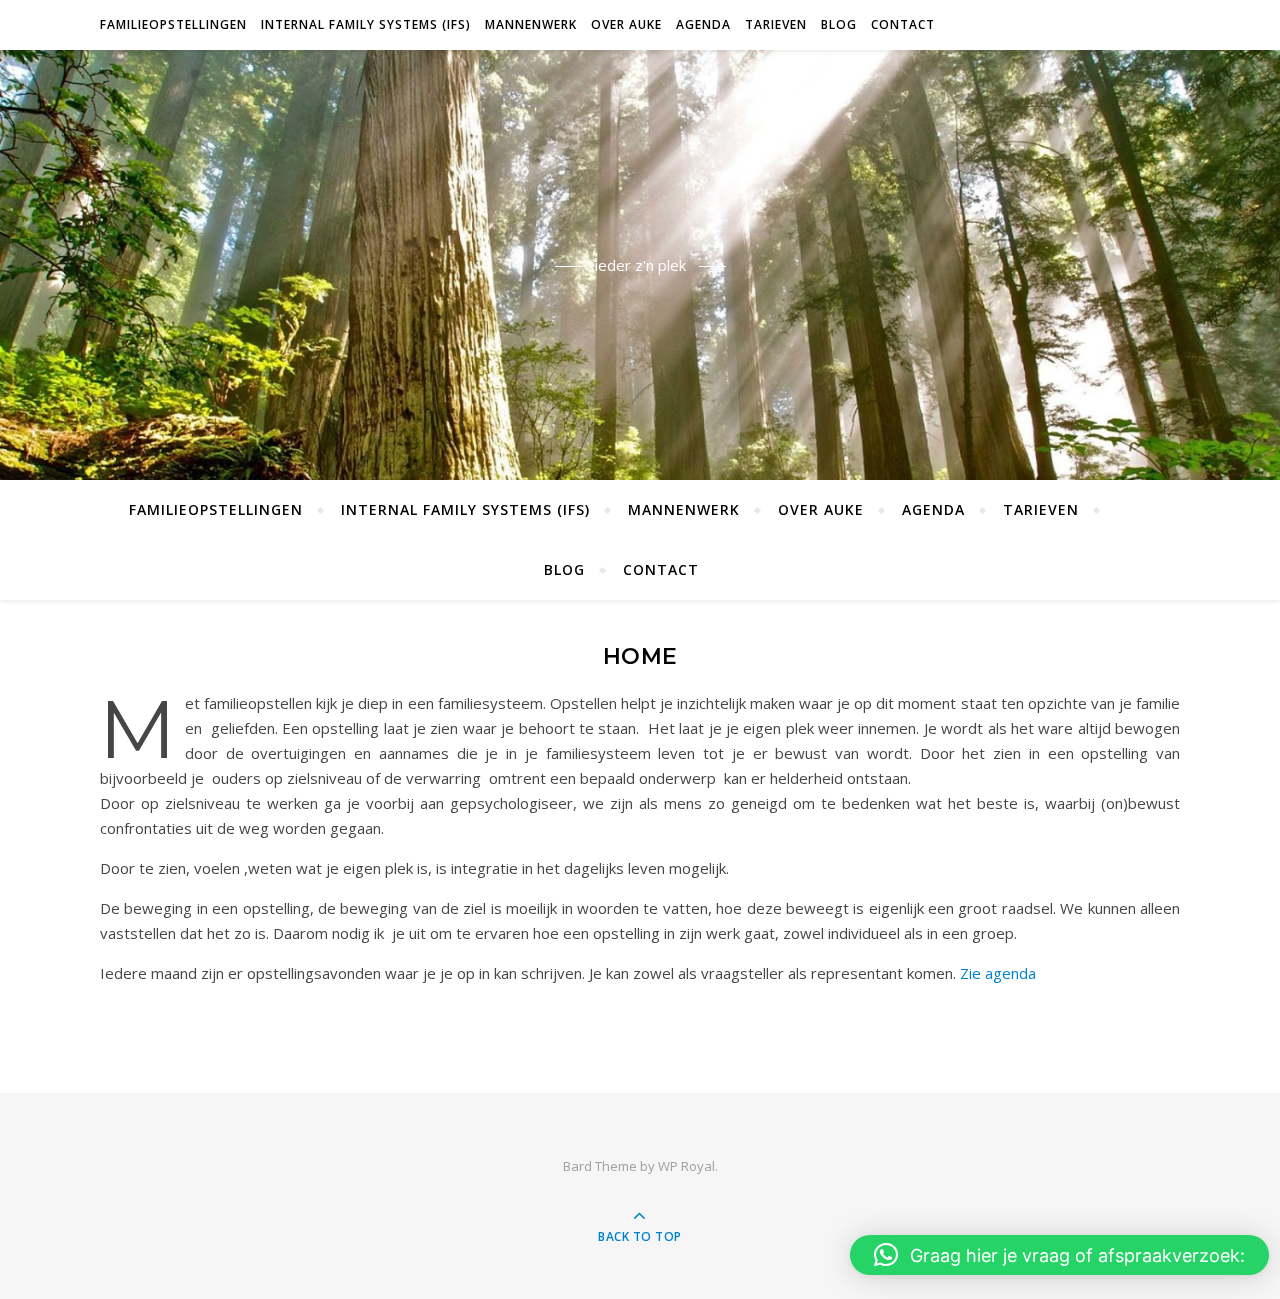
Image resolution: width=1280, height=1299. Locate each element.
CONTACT (903, 24)
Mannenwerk (531, 24)
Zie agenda (998, 973)
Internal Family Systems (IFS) (366, 24)
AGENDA (703, 24)
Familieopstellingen (173, 24)
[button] (1059, 1255)
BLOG (839, 24)
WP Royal (686, 1166)
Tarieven (776, 24)
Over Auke (626, 24)
